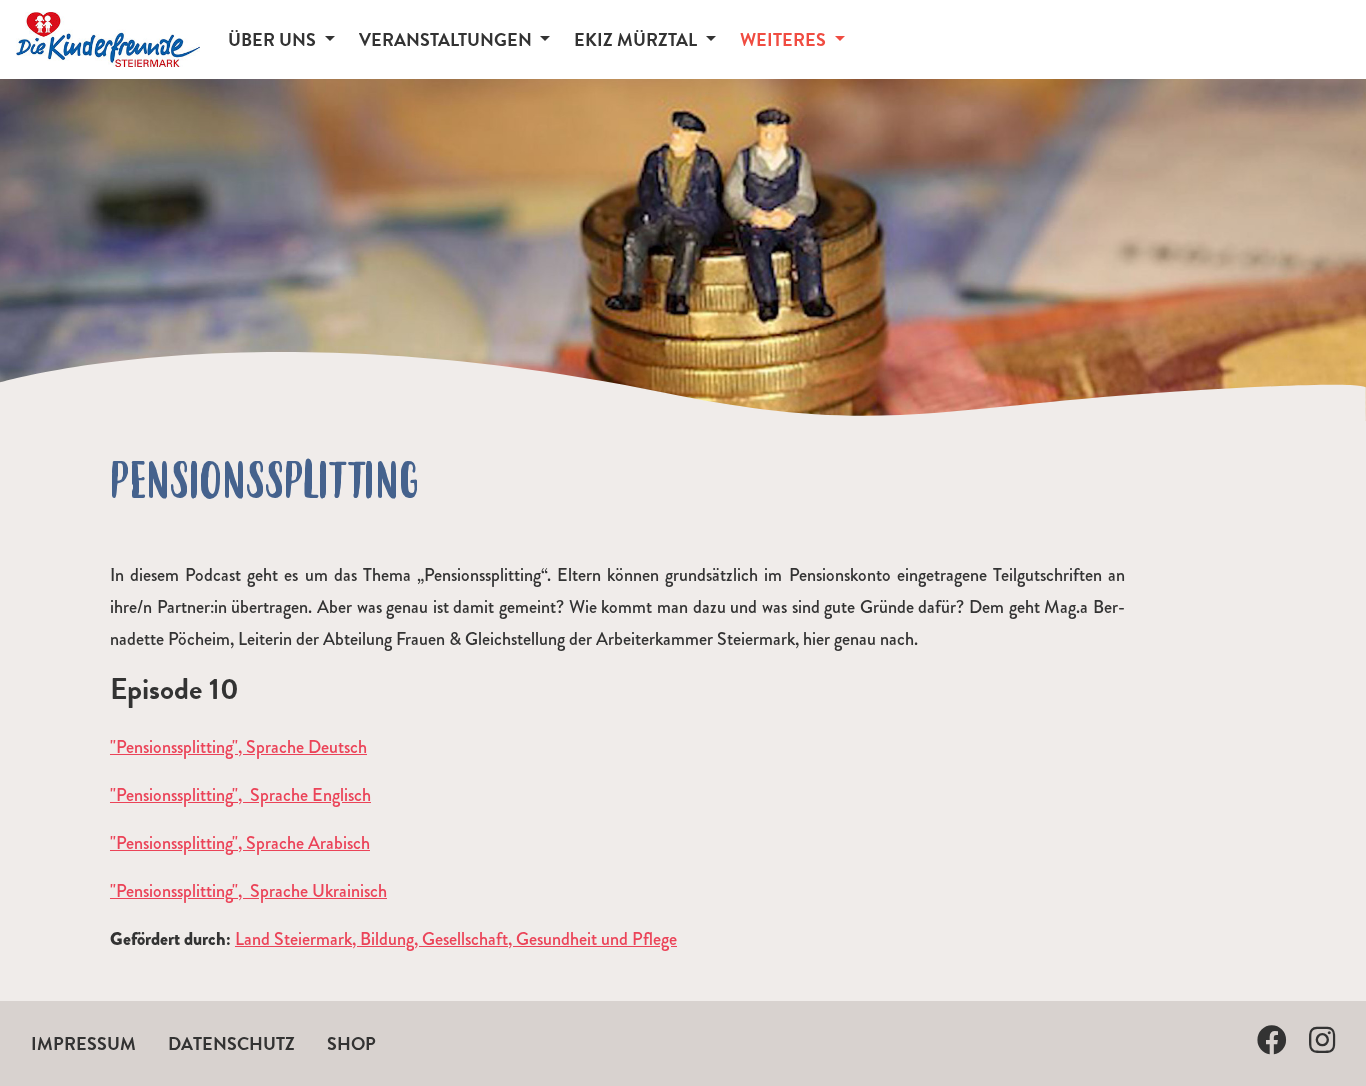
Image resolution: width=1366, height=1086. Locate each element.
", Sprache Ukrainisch (309, 891)
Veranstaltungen (447, 39)
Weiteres (785, 39)
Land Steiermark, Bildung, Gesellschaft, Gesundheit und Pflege (456, 939)
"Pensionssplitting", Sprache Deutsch (238, 747)
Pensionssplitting (174, 795)
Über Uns (274, 39)
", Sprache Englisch (301, 795)
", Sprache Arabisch (301, 843)
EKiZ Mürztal (637, 39)
